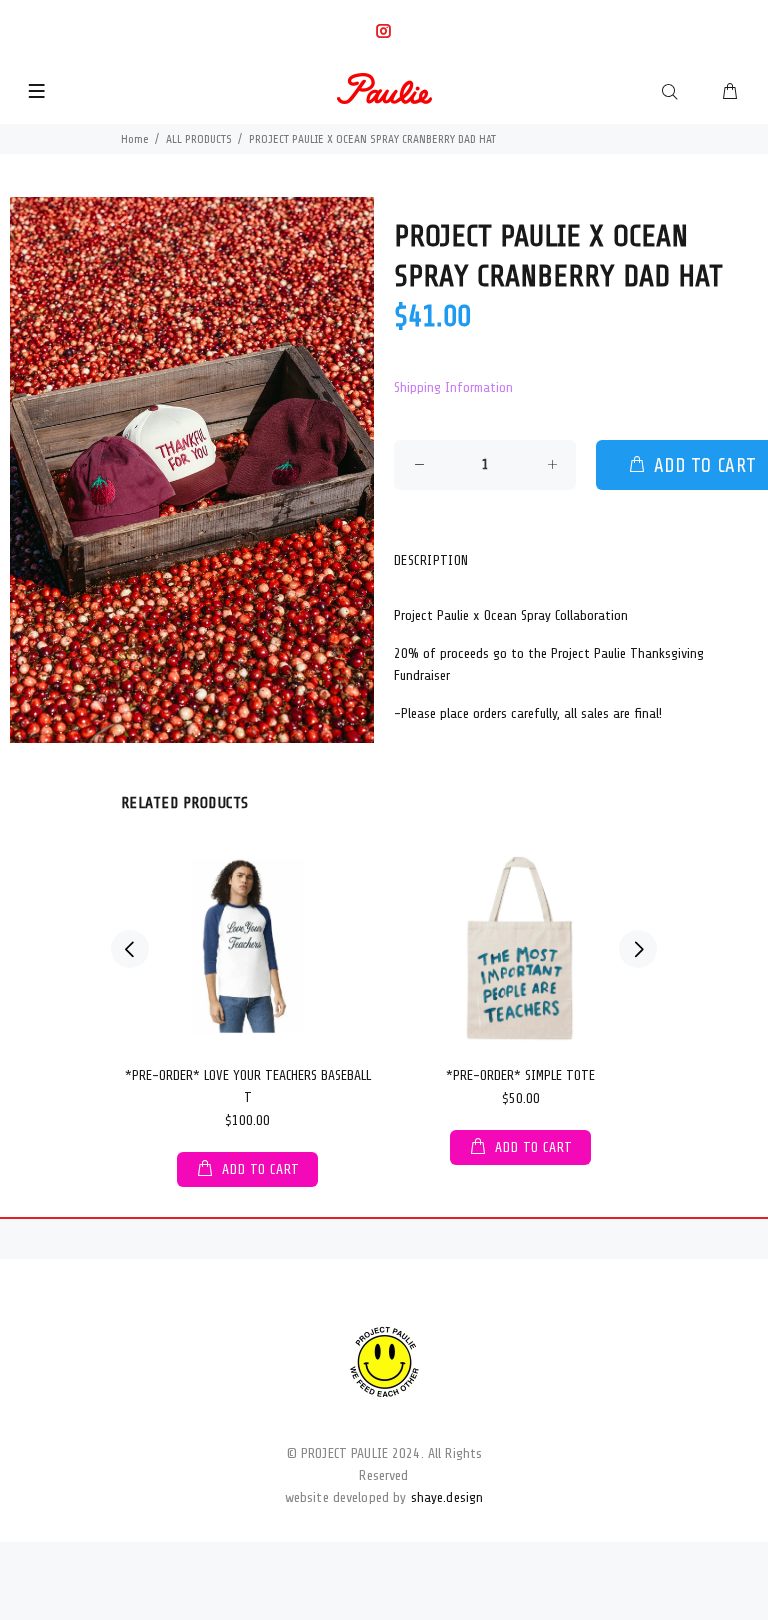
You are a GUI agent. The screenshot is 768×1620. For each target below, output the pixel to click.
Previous (130, 949)
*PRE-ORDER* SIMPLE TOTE (520, 1075)
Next (638, 949)
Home (135, 139)
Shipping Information (453, 387)
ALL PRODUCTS (199, 139)
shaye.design (447, 1497)
